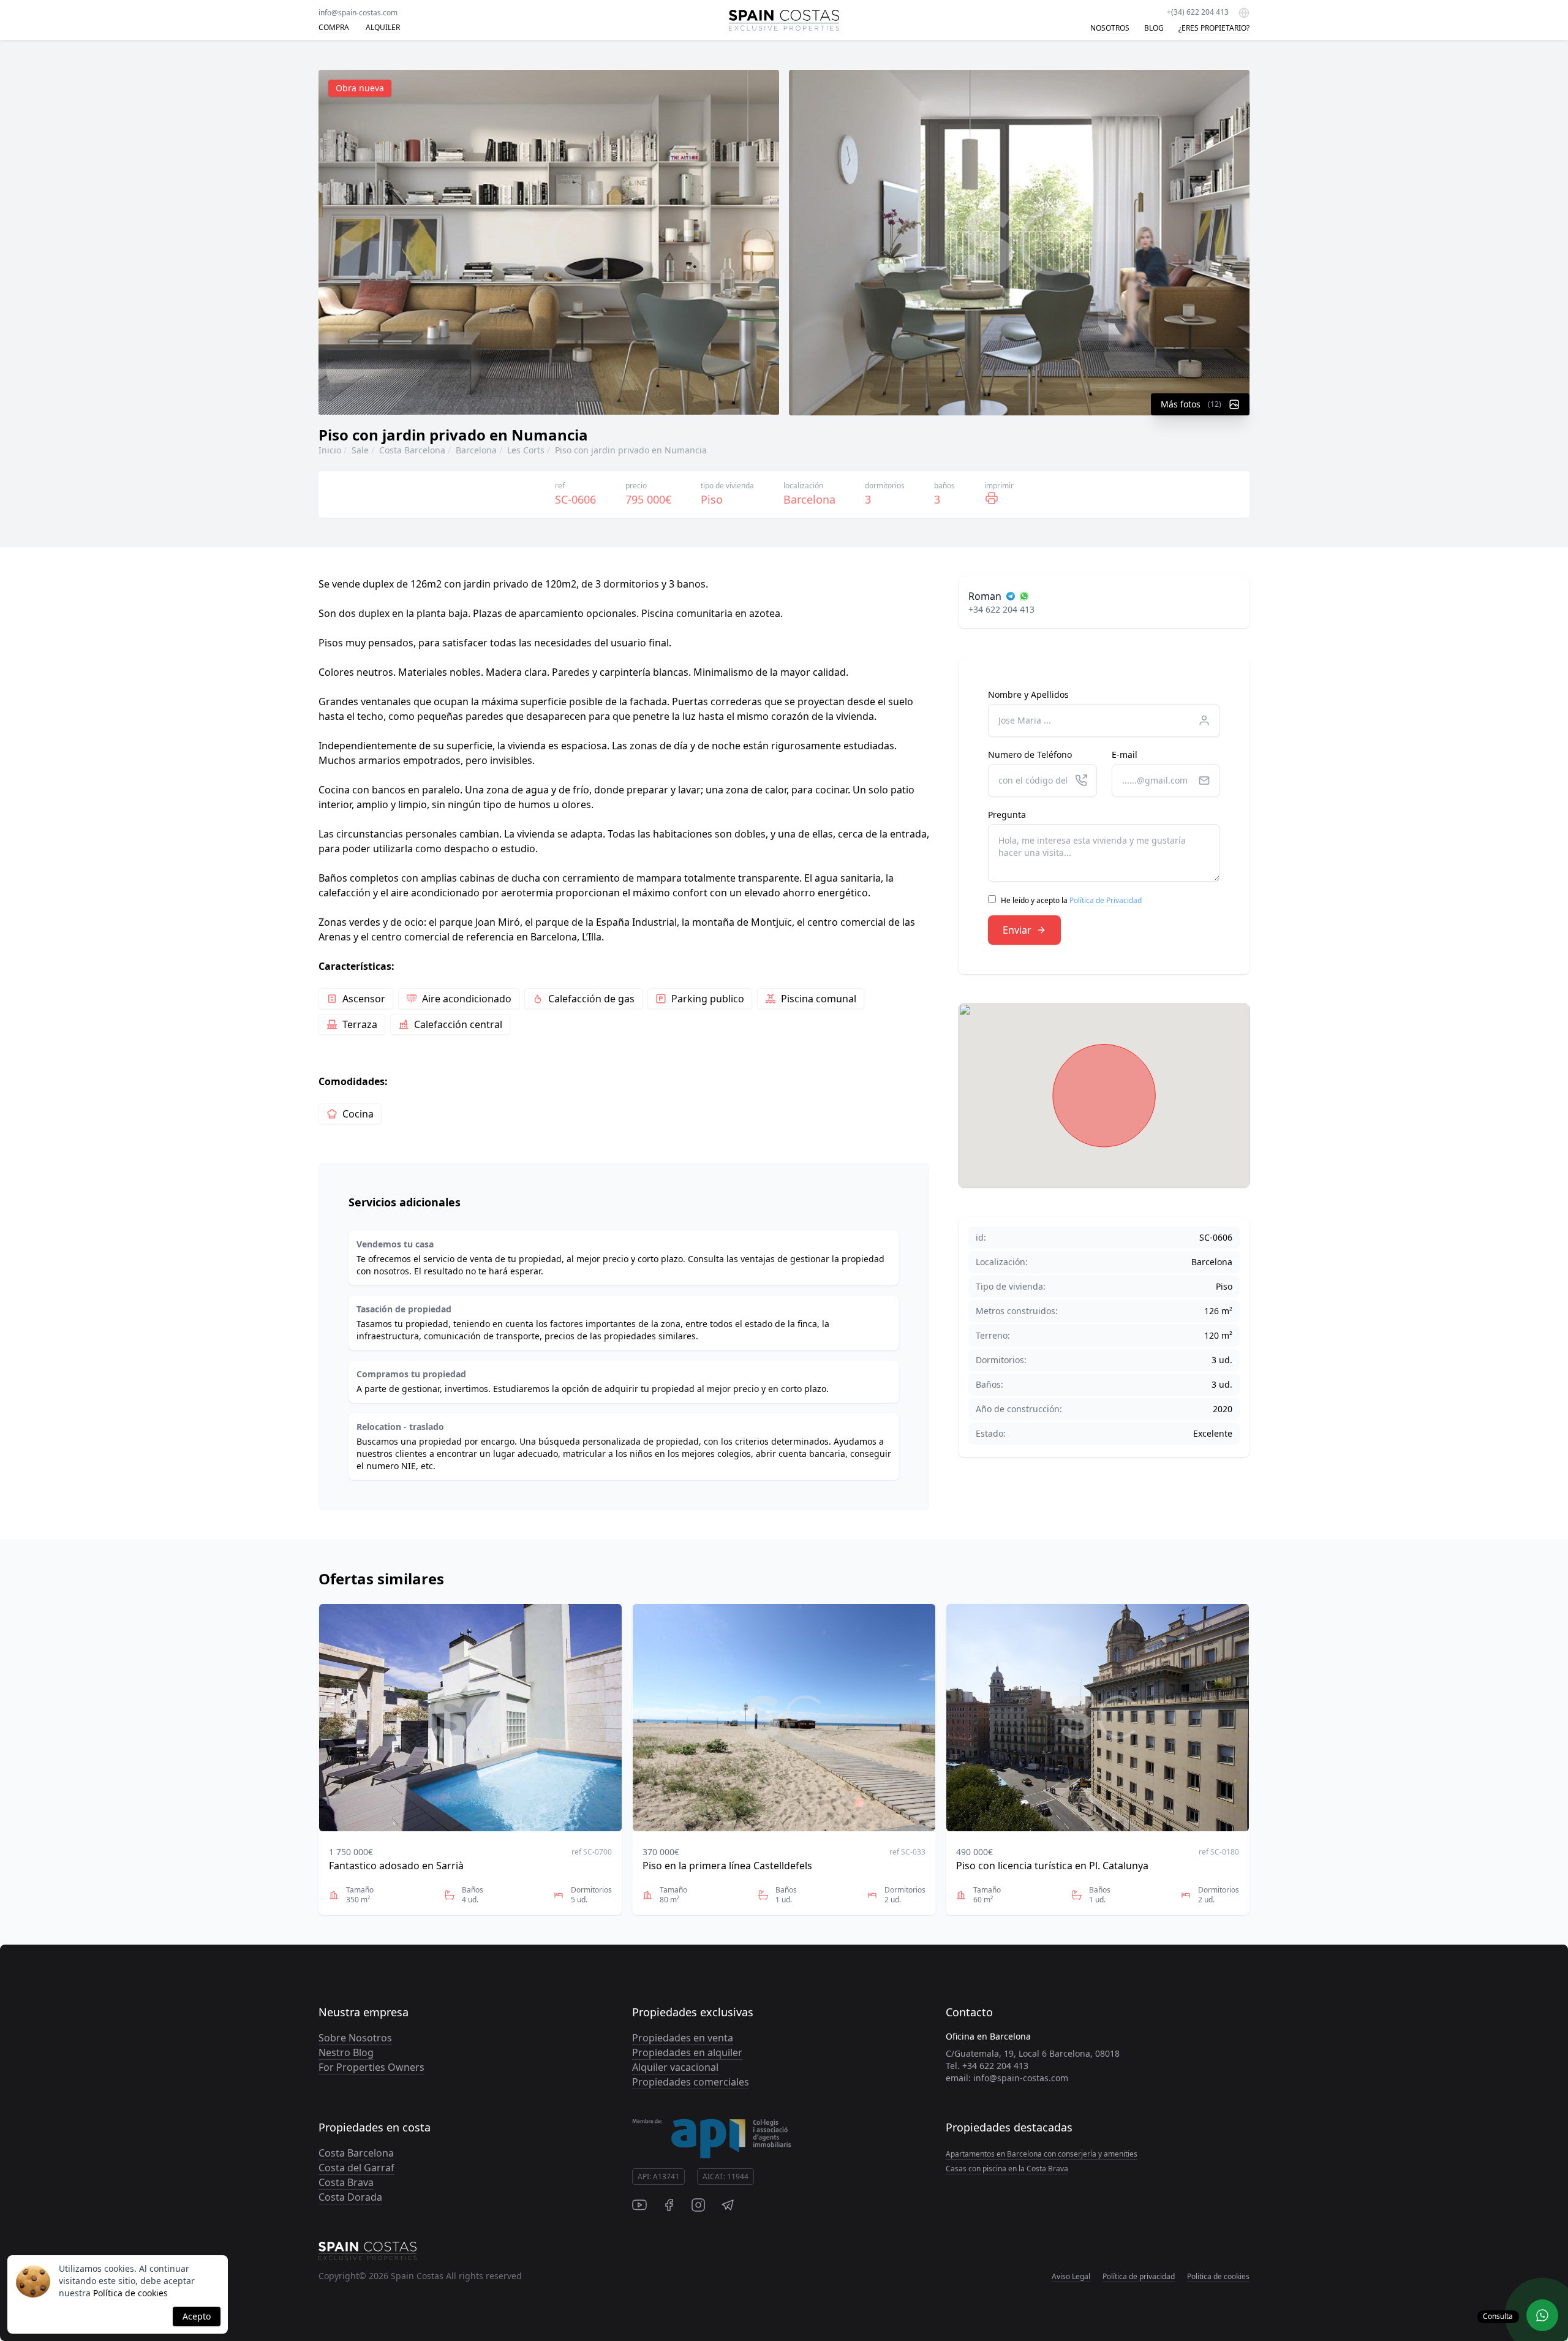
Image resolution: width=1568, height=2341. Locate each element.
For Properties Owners (371, 2067)
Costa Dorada (350, 2197)
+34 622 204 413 (1001, 609)
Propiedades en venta (683, 2038)
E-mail (1125, 754)
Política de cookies (130, 2293)
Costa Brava (346, 2182)
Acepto (197, 2316)
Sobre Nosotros (355, 2038)
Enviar (1017, 930)
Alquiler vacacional (675, 2067)
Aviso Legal (1071, 2276)
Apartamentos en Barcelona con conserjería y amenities (1042, 2154)
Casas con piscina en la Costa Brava (1007, 2169)
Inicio (330, 450)
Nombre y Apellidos (1028, 694)
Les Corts (526, 450)
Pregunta (1007, 815)
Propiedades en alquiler (687, 2052)
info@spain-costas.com (358, 13)
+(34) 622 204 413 (1198, 12)
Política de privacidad (1139, 2276)
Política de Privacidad (1106, 900)
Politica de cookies (1218, 2276)
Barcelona (476, 450)
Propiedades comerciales (691, 2082)
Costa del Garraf (356, 2168)
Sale (360, 450)
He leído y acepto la (1071, 900)
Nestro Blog (346, 2052)
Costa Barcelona (412, 450)
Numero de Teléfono (1030, 754)
